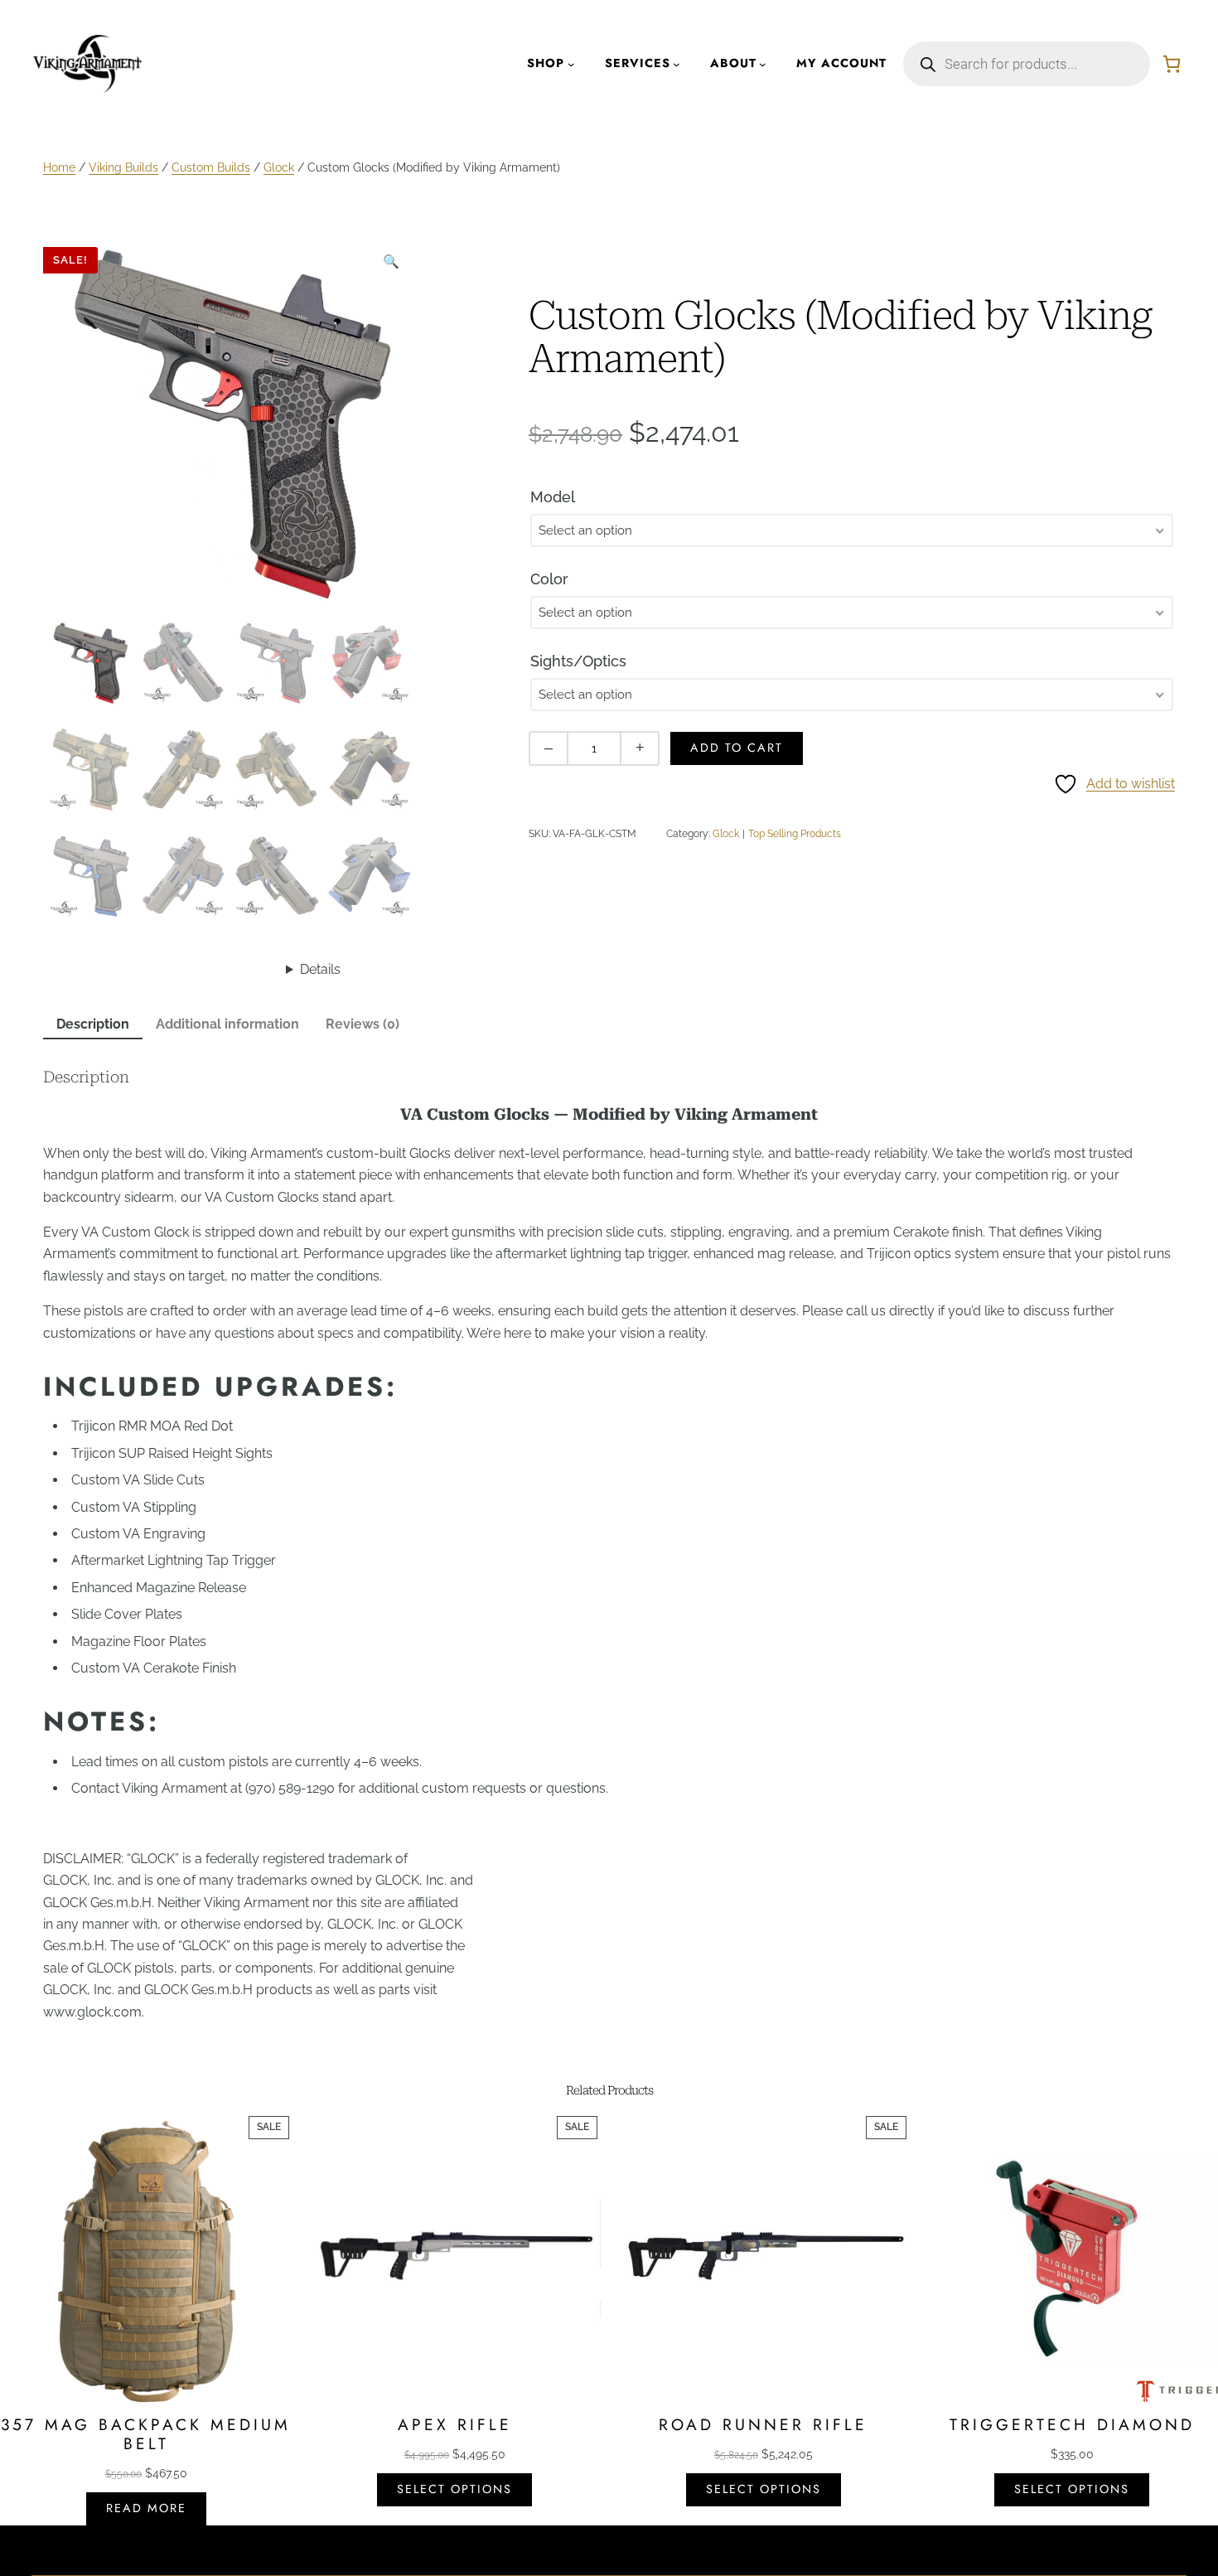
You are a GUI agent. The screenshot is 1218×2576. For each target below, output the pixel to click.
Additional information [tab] (227, 1024)
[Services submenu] (677, 64)
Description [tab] (93, 1024)
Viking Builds (123, 167)
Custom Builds (211, 167)
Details (320, 969)
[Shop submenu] (571, 64)
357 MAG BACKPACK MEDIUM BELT (146, 2434)
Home (59, 167)
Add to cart (737, 748)
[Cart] (1172, 64)
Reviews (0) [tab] (362, 1024)
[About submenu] (763, 64)
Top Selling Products (795, 834)
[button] (391, 262)
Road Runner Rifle (763, 2425)
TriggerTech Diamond (1072, 2425)
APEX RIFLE (455, 2425)
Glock (279, 167)
